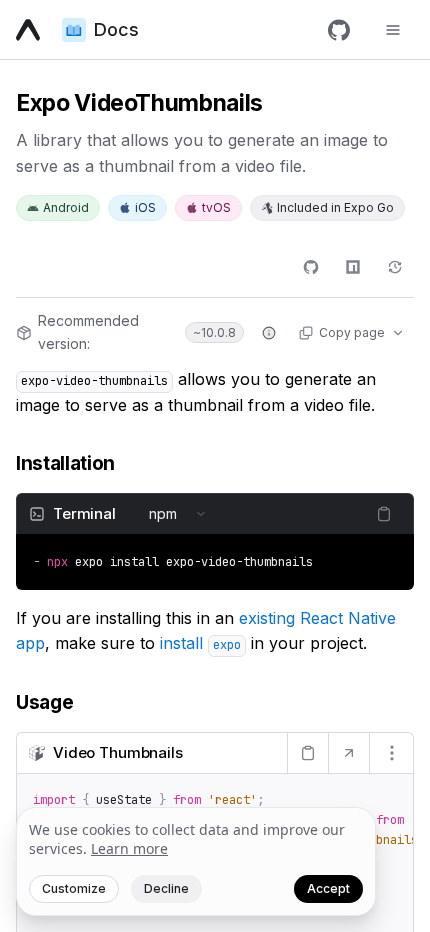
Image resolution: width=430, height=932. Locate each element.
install (200, 643)
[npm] (353, 267)
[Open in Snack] (348, 753)
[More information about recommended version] (269, 333)
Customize (74, 888)
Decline (166, 888)
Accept (328, 888)
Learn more (129, 848)
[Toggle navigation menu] (393, 30)
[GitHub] (339, 30)
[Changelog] (395, 267)
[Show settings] (391, 753)
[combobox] (178, 514)
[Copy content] (384, 514)
